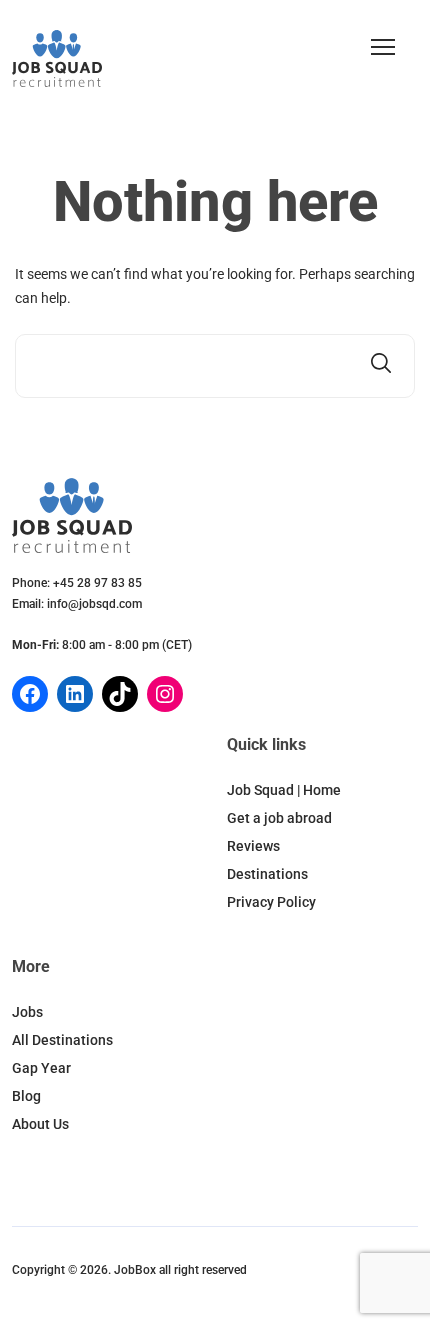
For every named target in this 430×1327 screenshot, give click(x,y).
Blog (26, 1096)
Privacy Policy (271, 902)
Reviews (253, 846)
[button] (383, 47)
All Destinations (62, 1040)
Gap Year (41, 1068)
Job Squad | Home (284, 790)
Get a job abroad (279, 818)
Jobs (27, 1012)
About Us (40, 1124)
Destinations (267, 874)
